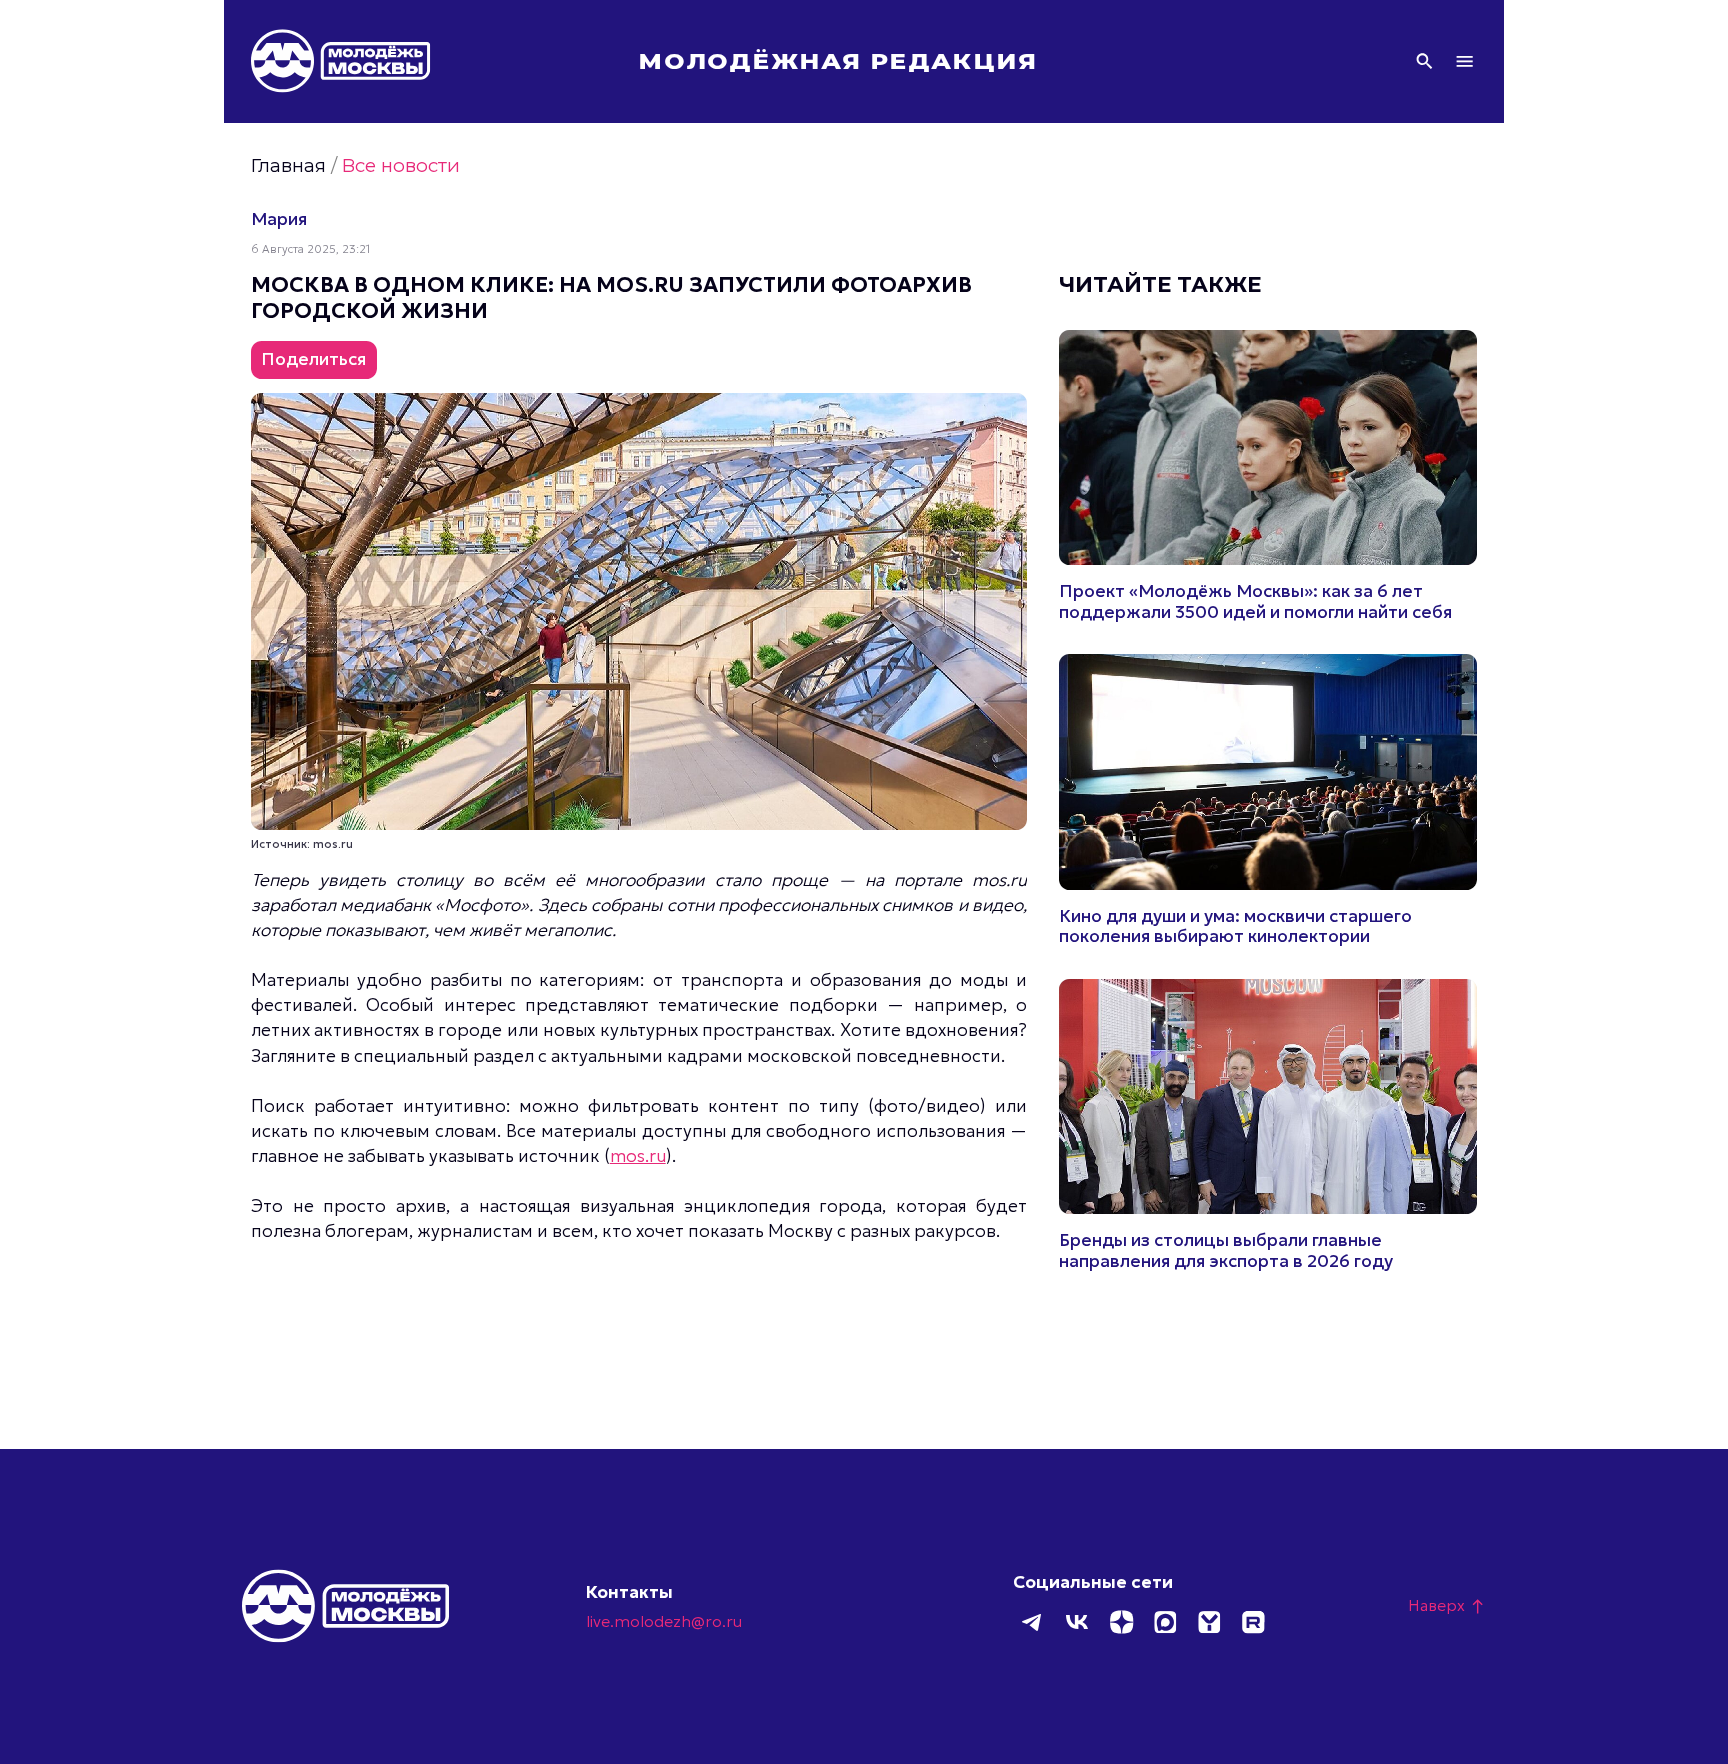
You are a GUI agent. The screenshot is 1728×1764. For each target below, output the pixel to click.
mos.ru (638, 1156)
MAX (1165, 1622)
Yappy (1209, 1622)
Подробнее (1268, 476)
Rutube (1253, 1622)
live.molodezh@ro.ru (664, 1621)
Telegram (1033, 1622)
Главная (288, 165)
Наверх (1447, 1605)
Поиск (1424, 61)
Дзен (1121, 1622)
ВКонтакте (1077, 1622)
